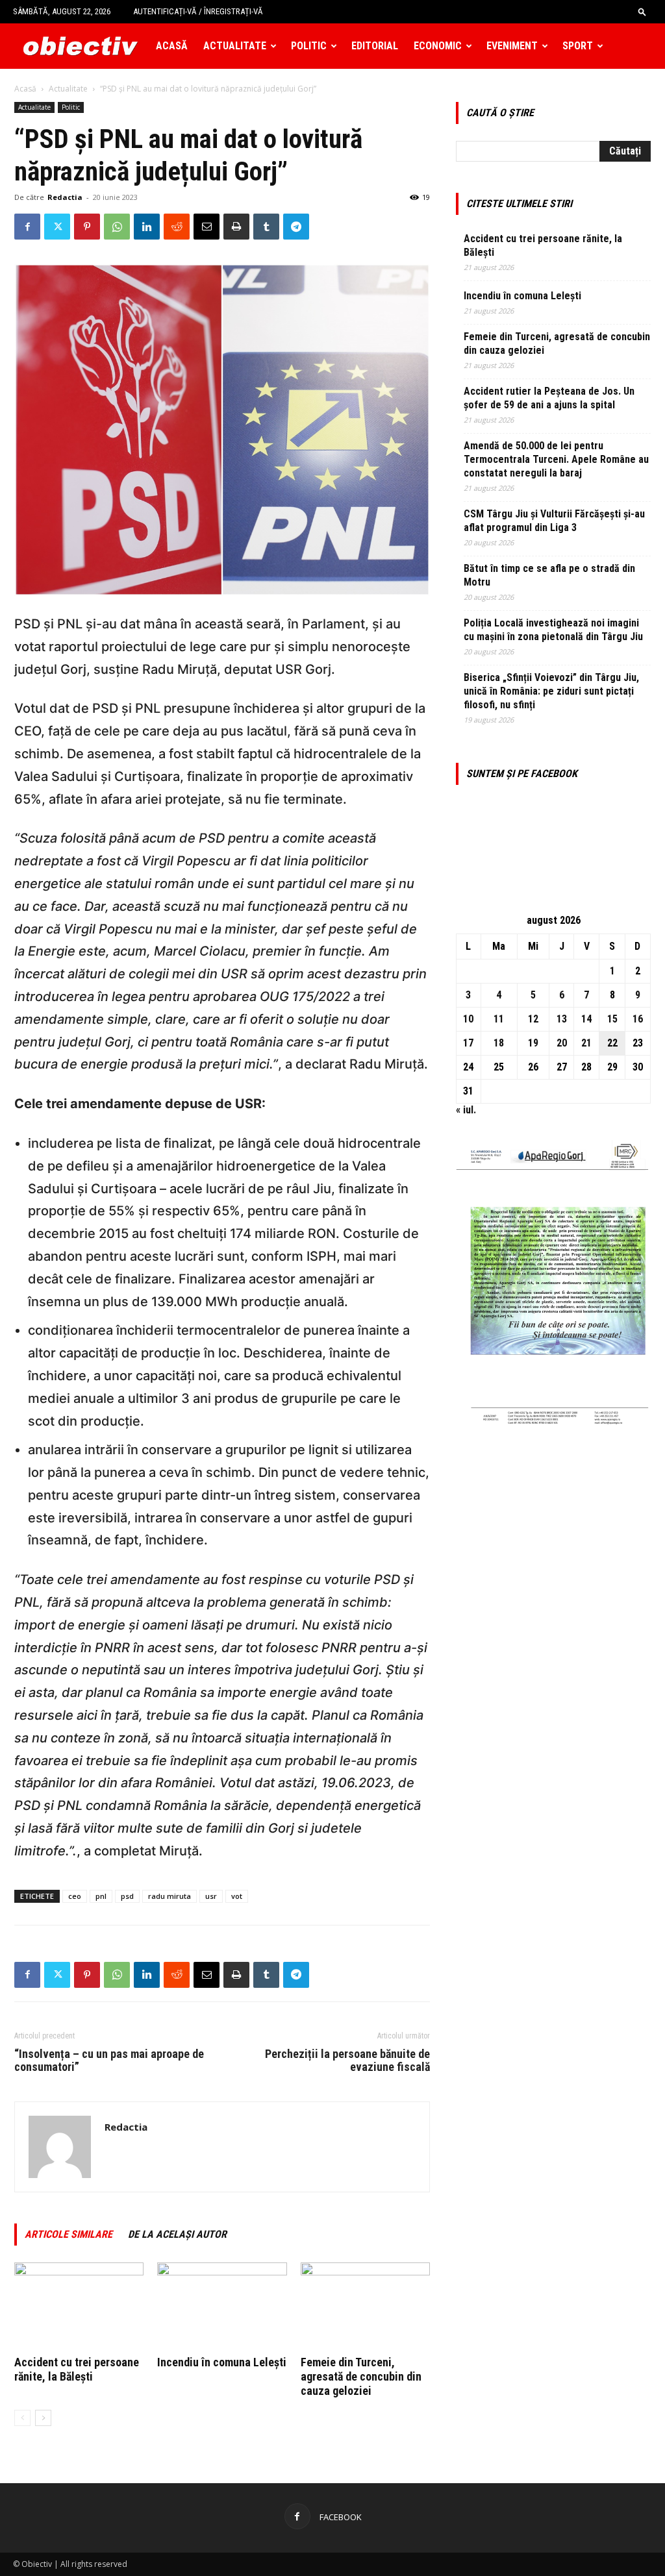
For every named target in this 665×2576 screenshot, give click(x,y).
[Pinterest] (87, 227)
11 (499, 1019)
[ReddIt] (177, 227)
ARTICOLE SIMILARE (69, 2234)
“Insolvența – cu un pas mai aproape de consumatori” (109, 2061)
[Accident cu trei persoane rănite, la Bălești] (79, 2307)
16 (638, 1019)
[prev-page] (22, 2418)
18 (499, 1043)
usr (211, 1896)
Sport (578, 46)
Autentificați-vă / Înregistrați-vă (198, 11)
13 (562, 1019)
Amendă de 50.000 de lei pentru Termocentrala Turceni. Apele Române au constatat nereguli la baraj (556, 459)
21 (586, 1043)
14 (586, 1019)
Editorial (375, 46)
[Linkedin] (147, 227)
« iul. (466, 1110)
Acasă (172, 46)
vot (237, 1896)
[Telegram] (296, 227)
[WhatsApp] (117, 227)
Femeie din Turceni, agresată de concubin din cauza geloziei (361, 2376)
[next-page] (43, 2418)
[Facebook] (27, 227)
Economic (438, 46)
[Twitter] (57, 227)
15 (612, 1019)
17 (468, 1043)
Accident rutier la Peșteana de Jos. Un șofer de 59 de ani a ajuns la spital (549, 398)
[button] (642, 11)
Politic (309, 46)
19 (533, 1043)
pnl (101, 1896)
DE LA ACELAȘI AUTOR (177, 2234)
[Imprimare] (236, 227)
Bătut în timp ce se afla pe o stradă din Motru (549, 575)
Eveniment (512, 46)
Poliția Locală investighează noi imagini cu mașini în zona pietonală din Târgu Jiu (553, 630)
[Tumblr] (266, 227)
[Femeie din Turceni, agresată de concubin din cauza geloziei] (365, 2307)
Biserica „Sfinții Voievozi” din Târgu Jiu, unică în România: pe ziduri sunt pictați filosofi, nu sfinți (551, 691)
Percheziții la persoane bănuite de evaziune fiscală (347, 2061)
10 (468, 1019)
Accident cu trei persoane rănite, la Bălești (77, 2369)
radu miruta (169, 1896)
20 (562, 1043)
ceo (75, 1896)
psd (127, 1896)
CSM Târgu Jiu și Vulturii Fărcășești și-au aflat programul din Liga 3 (554, 521)
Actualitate (235, 46)
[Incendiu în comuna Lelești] (222, 2307)
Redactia (65, 197)
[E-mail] (207, 227)
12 (533, 1019)
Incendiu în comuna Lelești (222, 2362)
